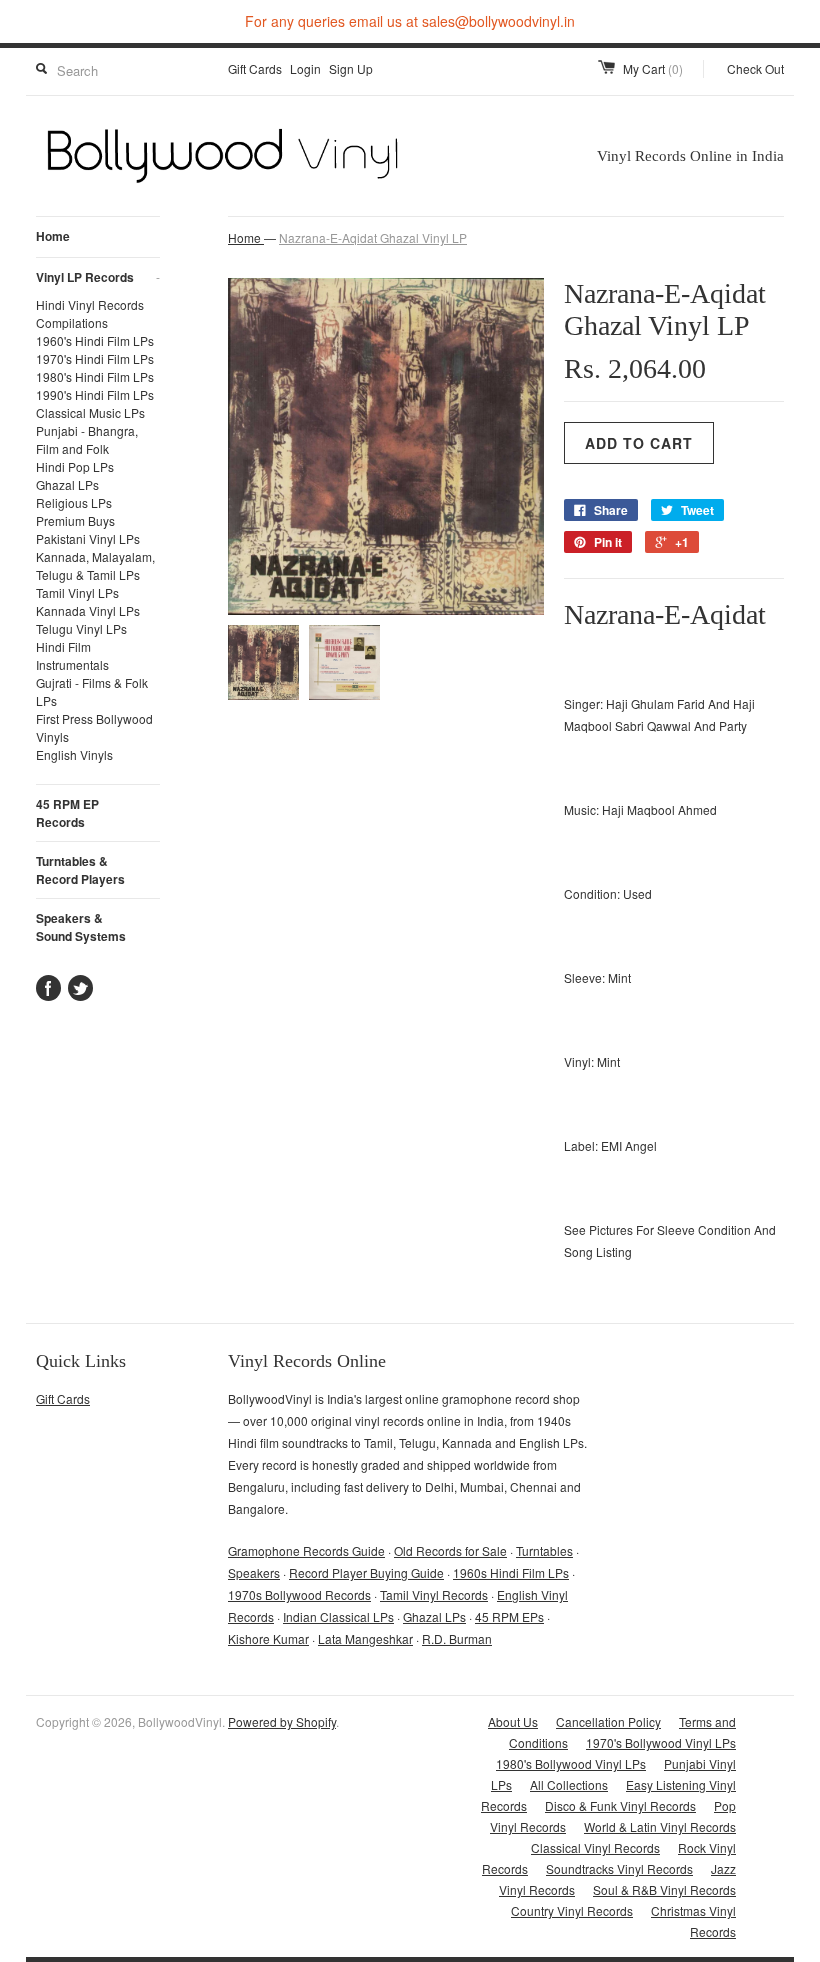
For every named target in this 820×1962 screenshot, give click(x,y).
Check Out (755, 68)
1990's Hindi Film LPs (95, 394)
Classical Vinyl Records (595, 1847)
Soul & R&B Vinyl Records (664, 1889)
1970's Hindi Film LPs (95, 358)
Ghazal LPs (67, 484)
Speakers (254, 1572)
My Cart (653, 68)
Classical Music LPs (90, 412)
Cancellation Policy (608, 1721)
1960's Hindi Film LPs (95, 340)
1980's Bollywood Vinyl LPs (571, 1763)
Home (53, 236)
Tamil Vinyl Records (434, 1594)
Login (305, 68)
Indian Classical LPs (338, 1616)
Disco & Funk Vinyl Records (620, 1805)
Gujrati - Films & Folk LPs (92, 691)
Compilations (72, 322)
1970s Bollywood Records (299, 1594)
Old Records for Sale (450, 1550)
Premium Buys (75, 520)
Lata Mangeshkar (365, 1638)
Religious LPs (74, 502)
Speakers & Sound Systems (81, 927)
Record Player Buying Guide (366, 1572)
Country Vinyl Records (572, 1910)
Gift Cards (255, 68)
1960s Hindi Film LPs (511, 1572)
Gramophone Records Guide (306, 1550)
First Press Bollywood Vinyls (94, 727)
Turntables (544, 1550)
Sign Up (351, 68)
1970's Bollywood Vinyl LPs (661, 1742)
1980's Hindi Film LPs (95, 376)
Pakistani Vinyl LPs (88, 538)
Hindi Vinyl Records (90, 304)
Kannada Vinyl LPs (88, 610)
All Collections (569, 1784)
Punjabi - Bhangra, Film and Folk (87, 439)
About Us (513, 1721)
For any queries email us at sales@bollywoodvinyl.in (410, 21)
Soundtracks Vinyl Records (619, 1868)
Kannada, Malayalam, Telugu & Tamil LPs (95, 565)
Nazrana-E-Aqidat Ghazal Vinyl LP (373, 237)
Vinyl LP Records (98, 277)
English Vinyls (74, 754)
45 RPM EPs (509, 1616)
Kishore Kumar (268, 1638)
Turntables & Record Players (80, 870)
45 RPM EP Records (67, 813)
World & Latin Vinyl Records (660, 1826)
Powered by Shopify (282, 1721)
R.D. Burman (457, 1638)
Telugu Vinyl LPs (81, 628)
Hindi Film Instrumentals (72, 655)
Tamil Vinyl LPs (77, 592)
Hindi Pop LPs (75, 466)
